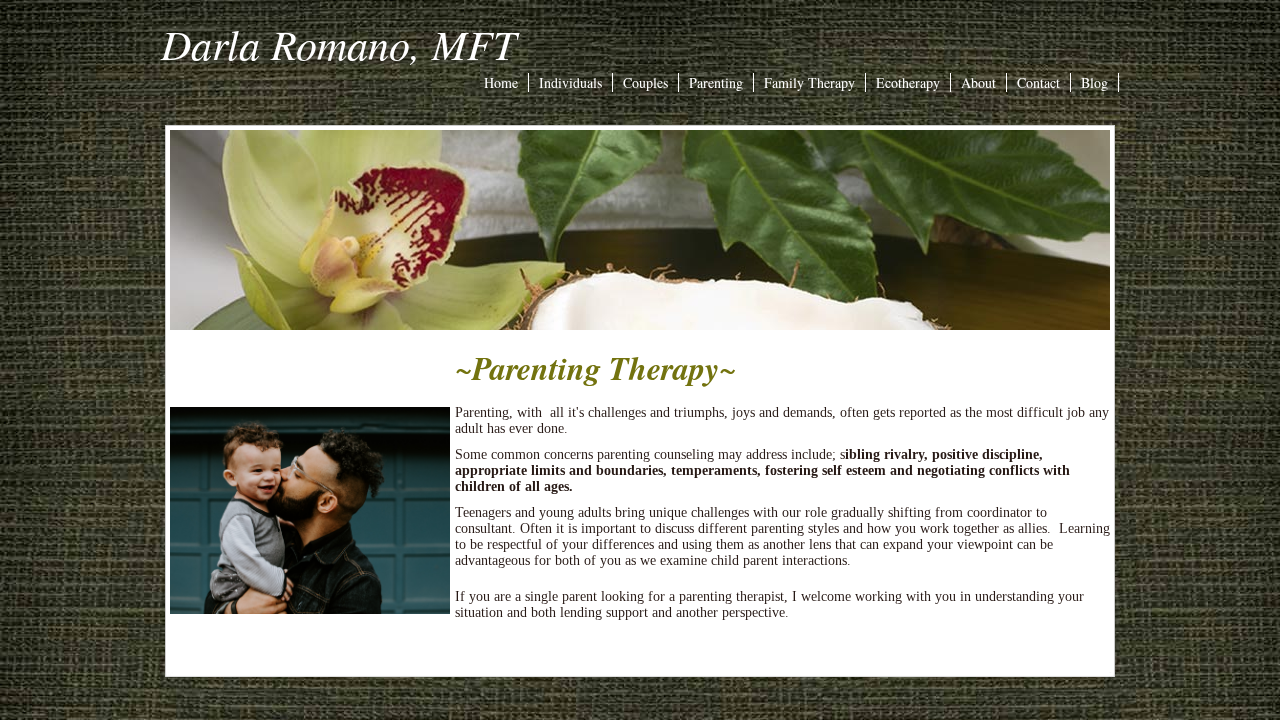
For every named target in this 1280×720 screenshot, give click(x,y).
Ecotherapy (908, 82)
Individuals (570, 82)
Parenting (716, 82)
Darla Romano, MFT (338, 43)
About (978, 82)
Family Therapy (809, 82)
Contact (1038, 82)
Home (501, 82)
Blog (1094, 82)
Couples (645, 82)
